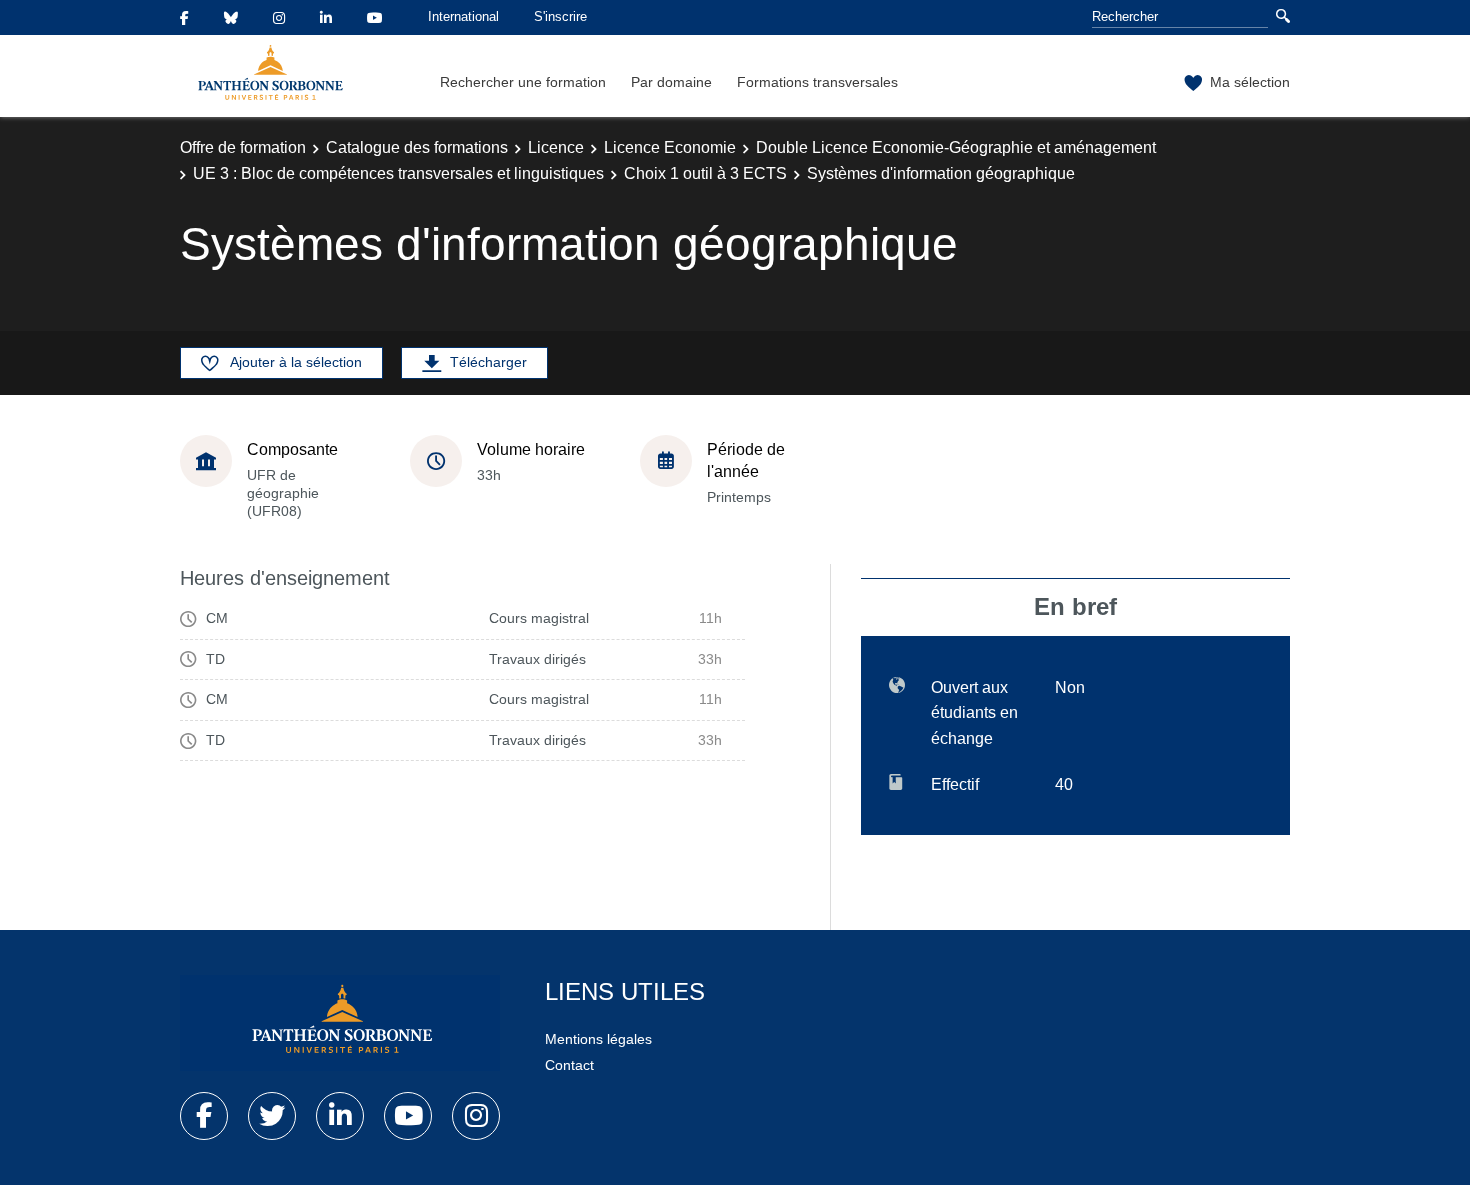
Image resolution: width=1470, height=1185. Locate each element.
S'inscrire (560, 16)
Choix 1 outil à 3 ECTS (705, 173)
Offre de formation (243, 147)
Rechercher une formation (523, 82)
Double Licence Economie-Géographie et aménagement (956, 147)
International (463, 16)
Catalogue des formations (417, 147)
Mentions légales (598, 1039)
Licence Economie (670, 147)
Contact (569, 1065)
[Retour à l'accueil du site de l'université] (340, 1023)
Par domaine (671, 82)
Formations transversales (817, 82)
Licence (556, 147)
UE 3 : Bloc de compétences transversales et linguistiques (398, 173)
